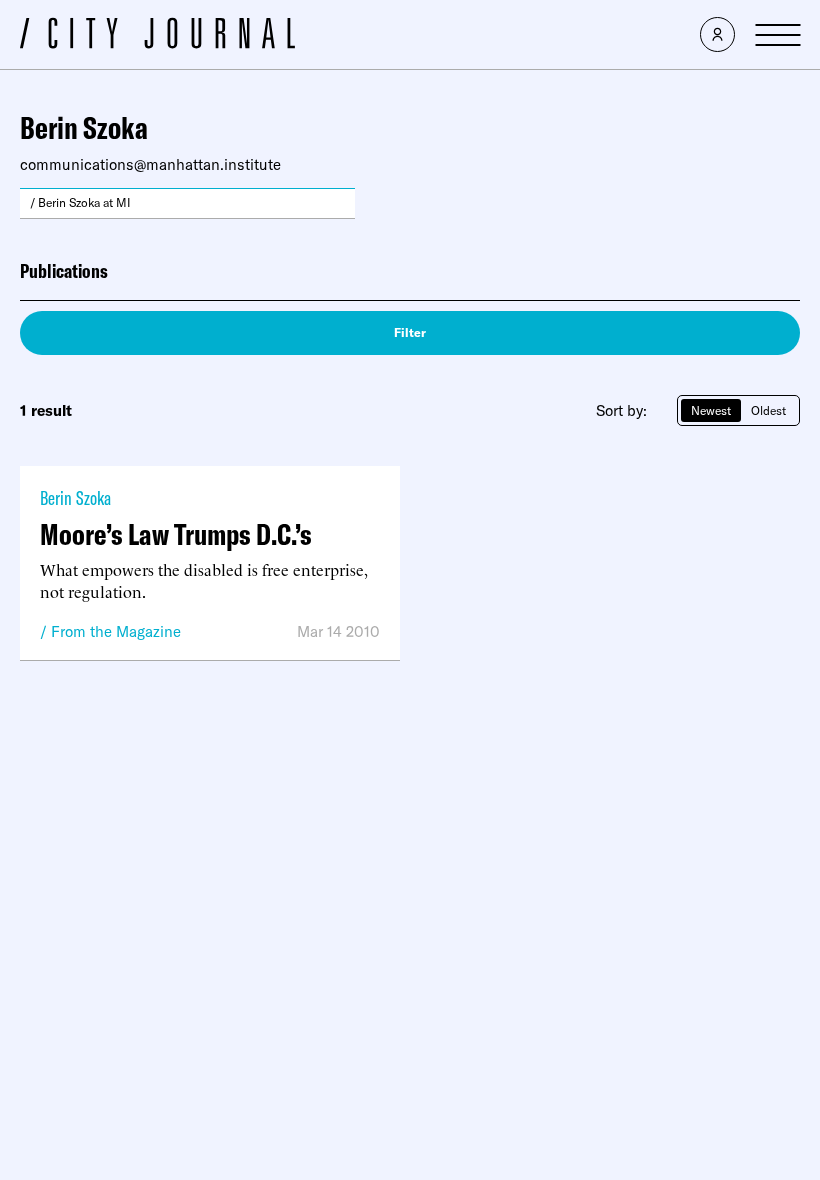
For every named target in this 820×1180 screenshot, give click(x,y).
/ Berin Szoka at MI (80, 202)
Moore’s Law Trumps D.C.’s (176, 534)
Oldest (768, 410)
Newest (711, 410)
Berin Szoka (75, 497)
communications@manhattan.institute (150, 164)
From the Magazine (116, 631)
